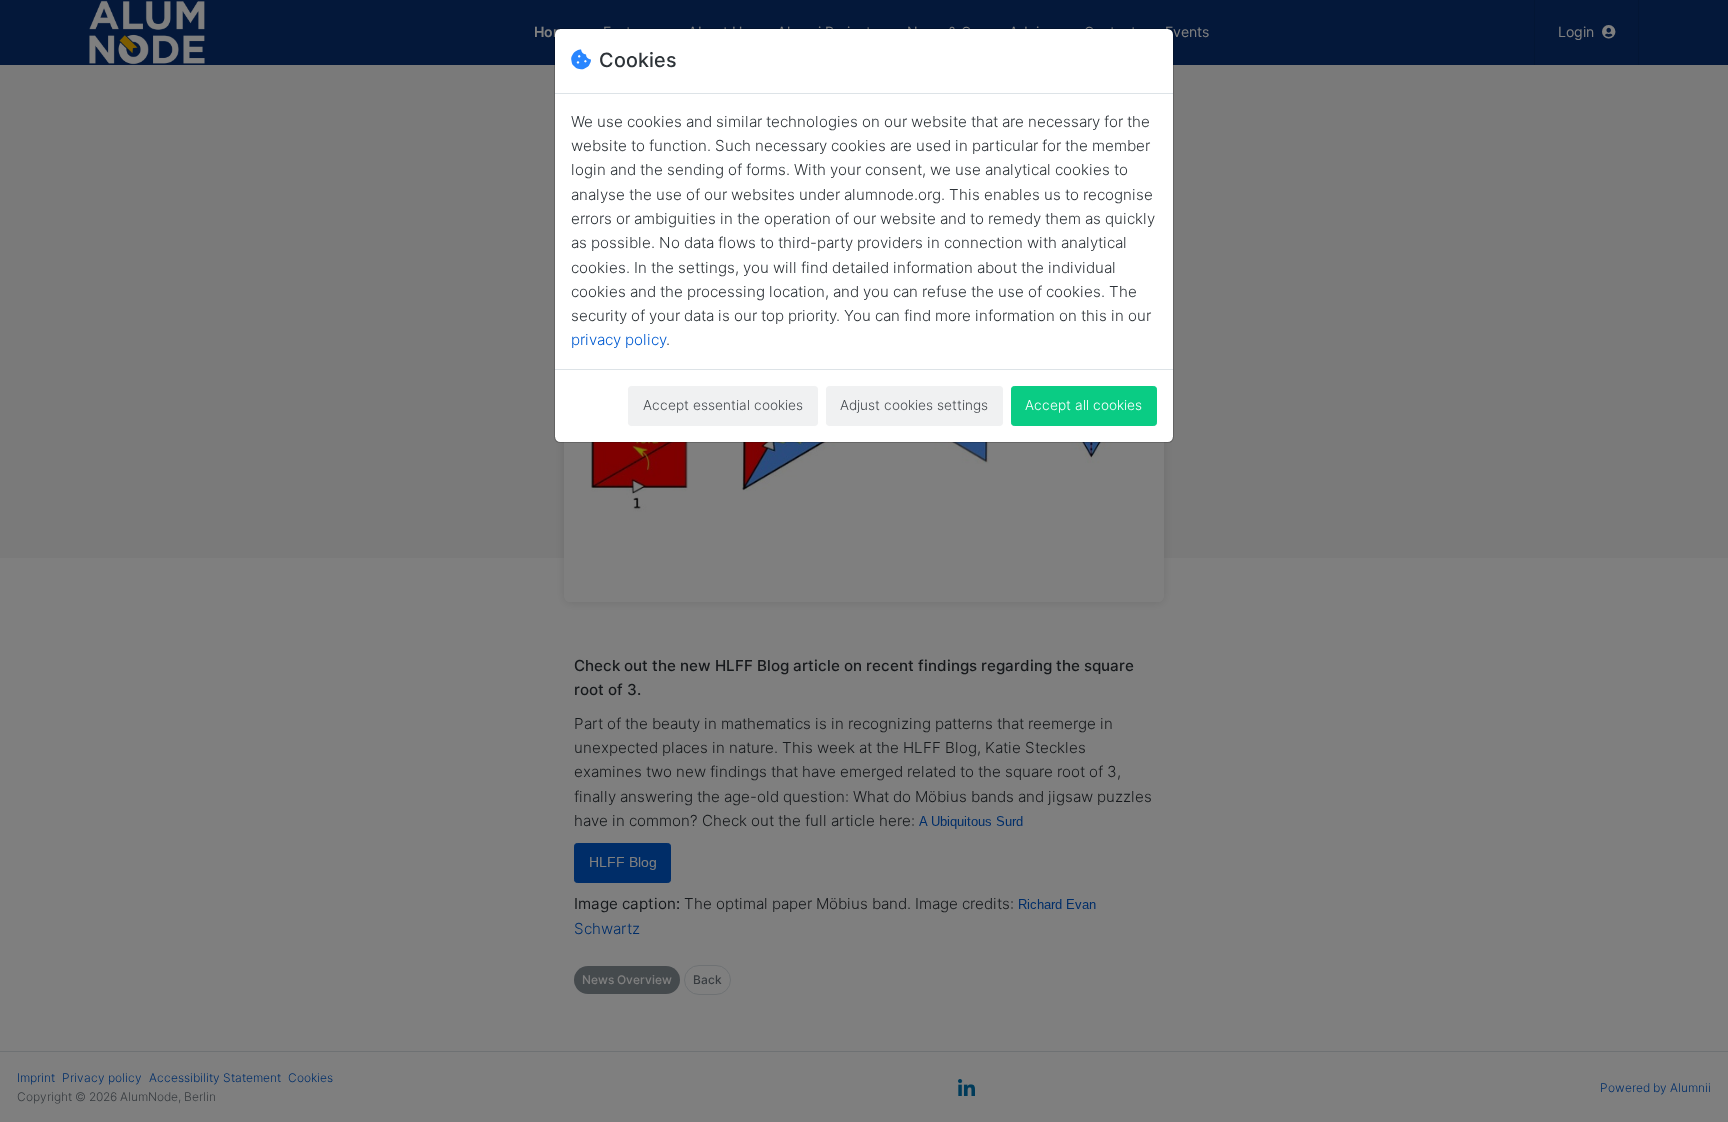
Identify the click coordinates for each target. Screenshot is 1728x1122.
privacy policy (618, 339)
